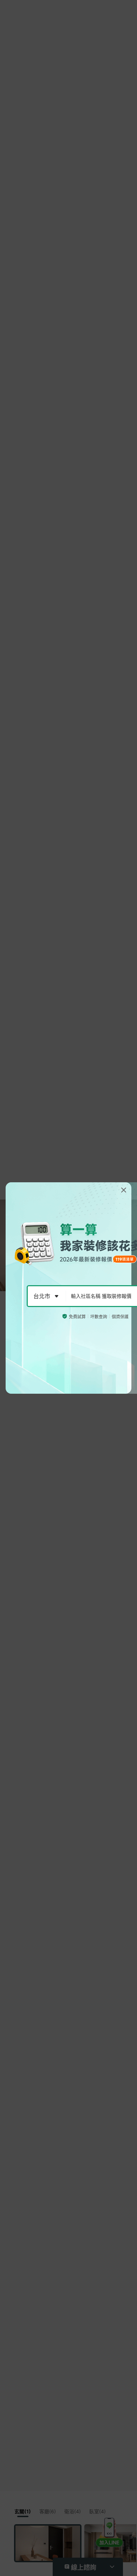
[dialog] (68, 1288)
